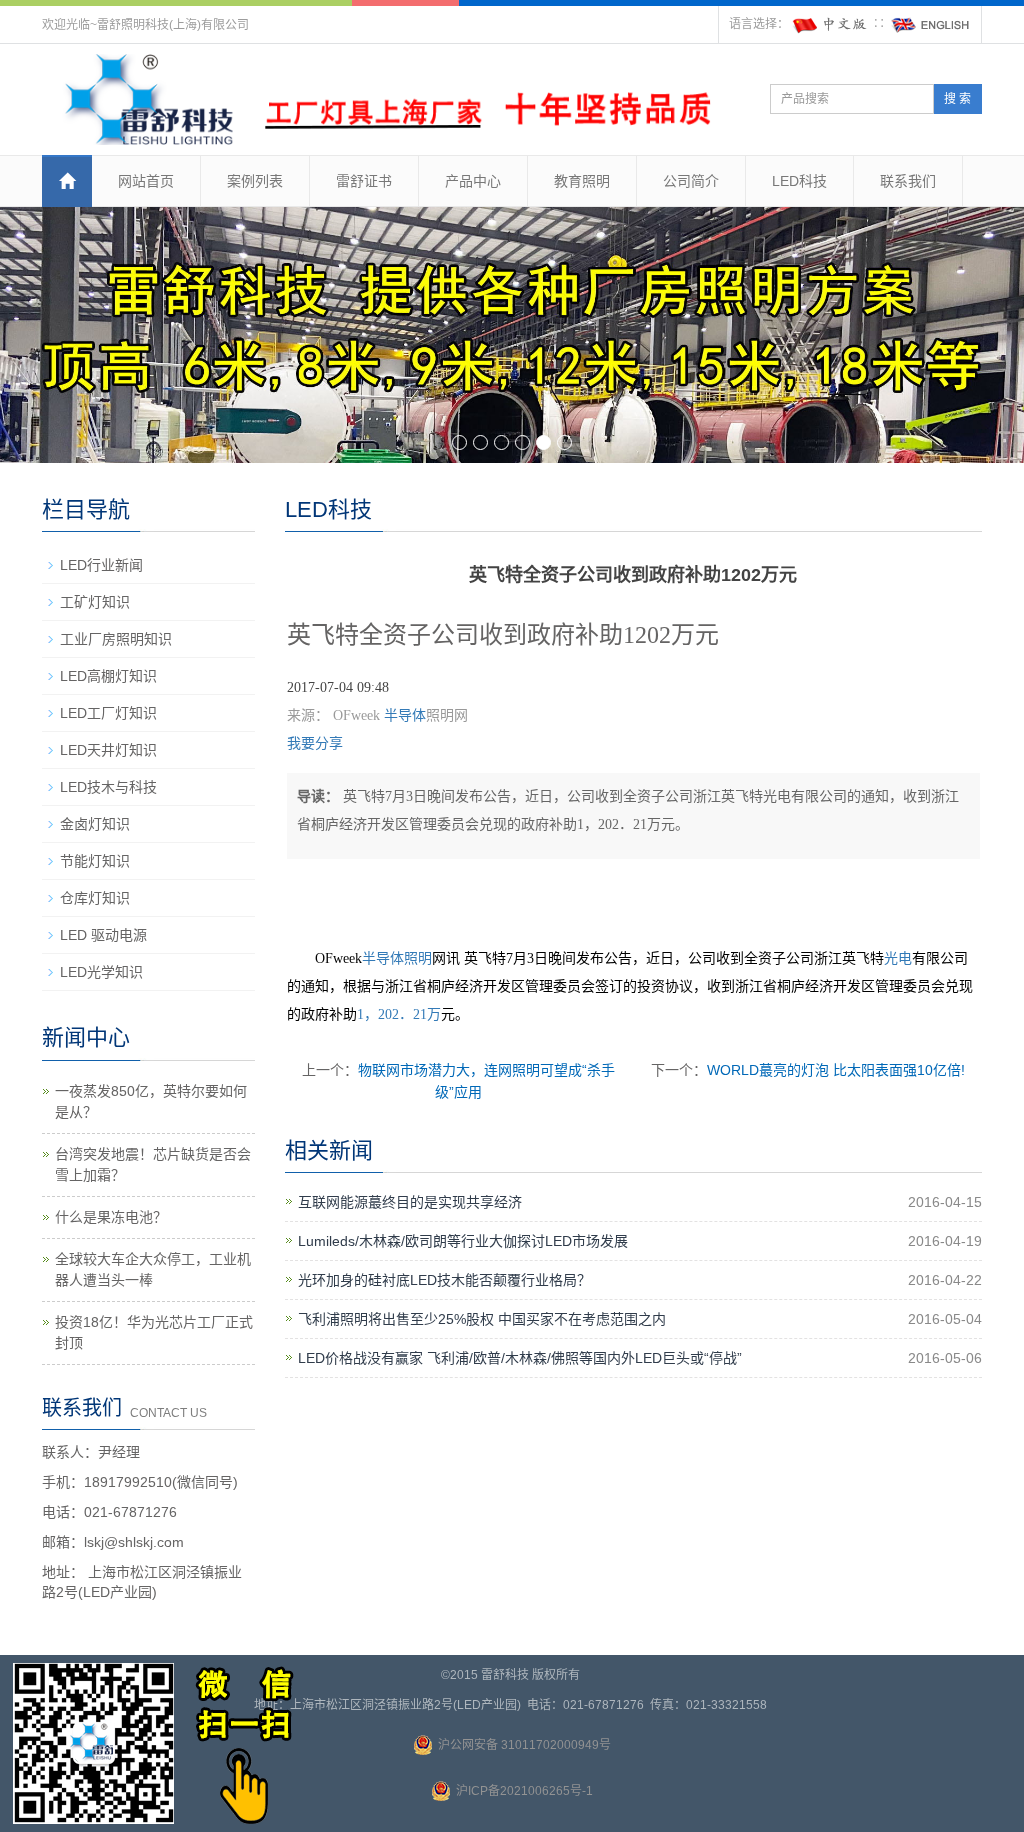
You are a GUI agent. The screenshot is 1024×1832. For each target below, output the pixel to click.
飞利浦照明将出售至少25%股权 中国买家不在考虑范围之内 (482, 1319)
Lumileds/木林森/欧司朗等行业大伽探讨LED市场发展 (463, 1241)
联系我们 (908, 181)
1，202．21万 (399, 1014)
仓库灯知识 (95, 898)
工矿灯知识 (95, 602)
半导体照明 (397, 958)
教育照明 (582, 181)
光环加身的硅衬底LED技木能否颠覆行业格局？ (444, 1280)
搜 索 (957, 99)
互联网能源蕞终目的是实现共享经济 (410, 1202)
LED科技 (799, 181)
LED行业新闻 (101, 565)
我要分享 (315, 743)
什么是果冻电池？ (111, 1217)
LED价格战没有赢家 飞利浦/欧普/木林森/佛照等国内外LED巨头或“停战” (520, 1358)
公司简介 (691, 181)
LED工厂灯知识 (108, 713)
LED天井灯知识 (108, 750)
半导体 (405, 715)
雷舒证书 (364, 181)
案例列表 (255, 181)
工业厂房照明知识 (116, 639)
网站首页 (146, 181)
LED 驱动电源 (103, 935)
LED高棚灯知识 (108, 676)
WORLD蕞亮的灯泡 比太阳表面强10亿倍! (836, 1070)
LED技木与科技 (108, 787)
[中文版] (831, 24)
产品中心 (473, 181)
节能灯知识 (95, 861)
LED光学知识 (101, 972)
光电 (898, 958)
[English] (931, 24)
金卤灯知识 (95, 824)
